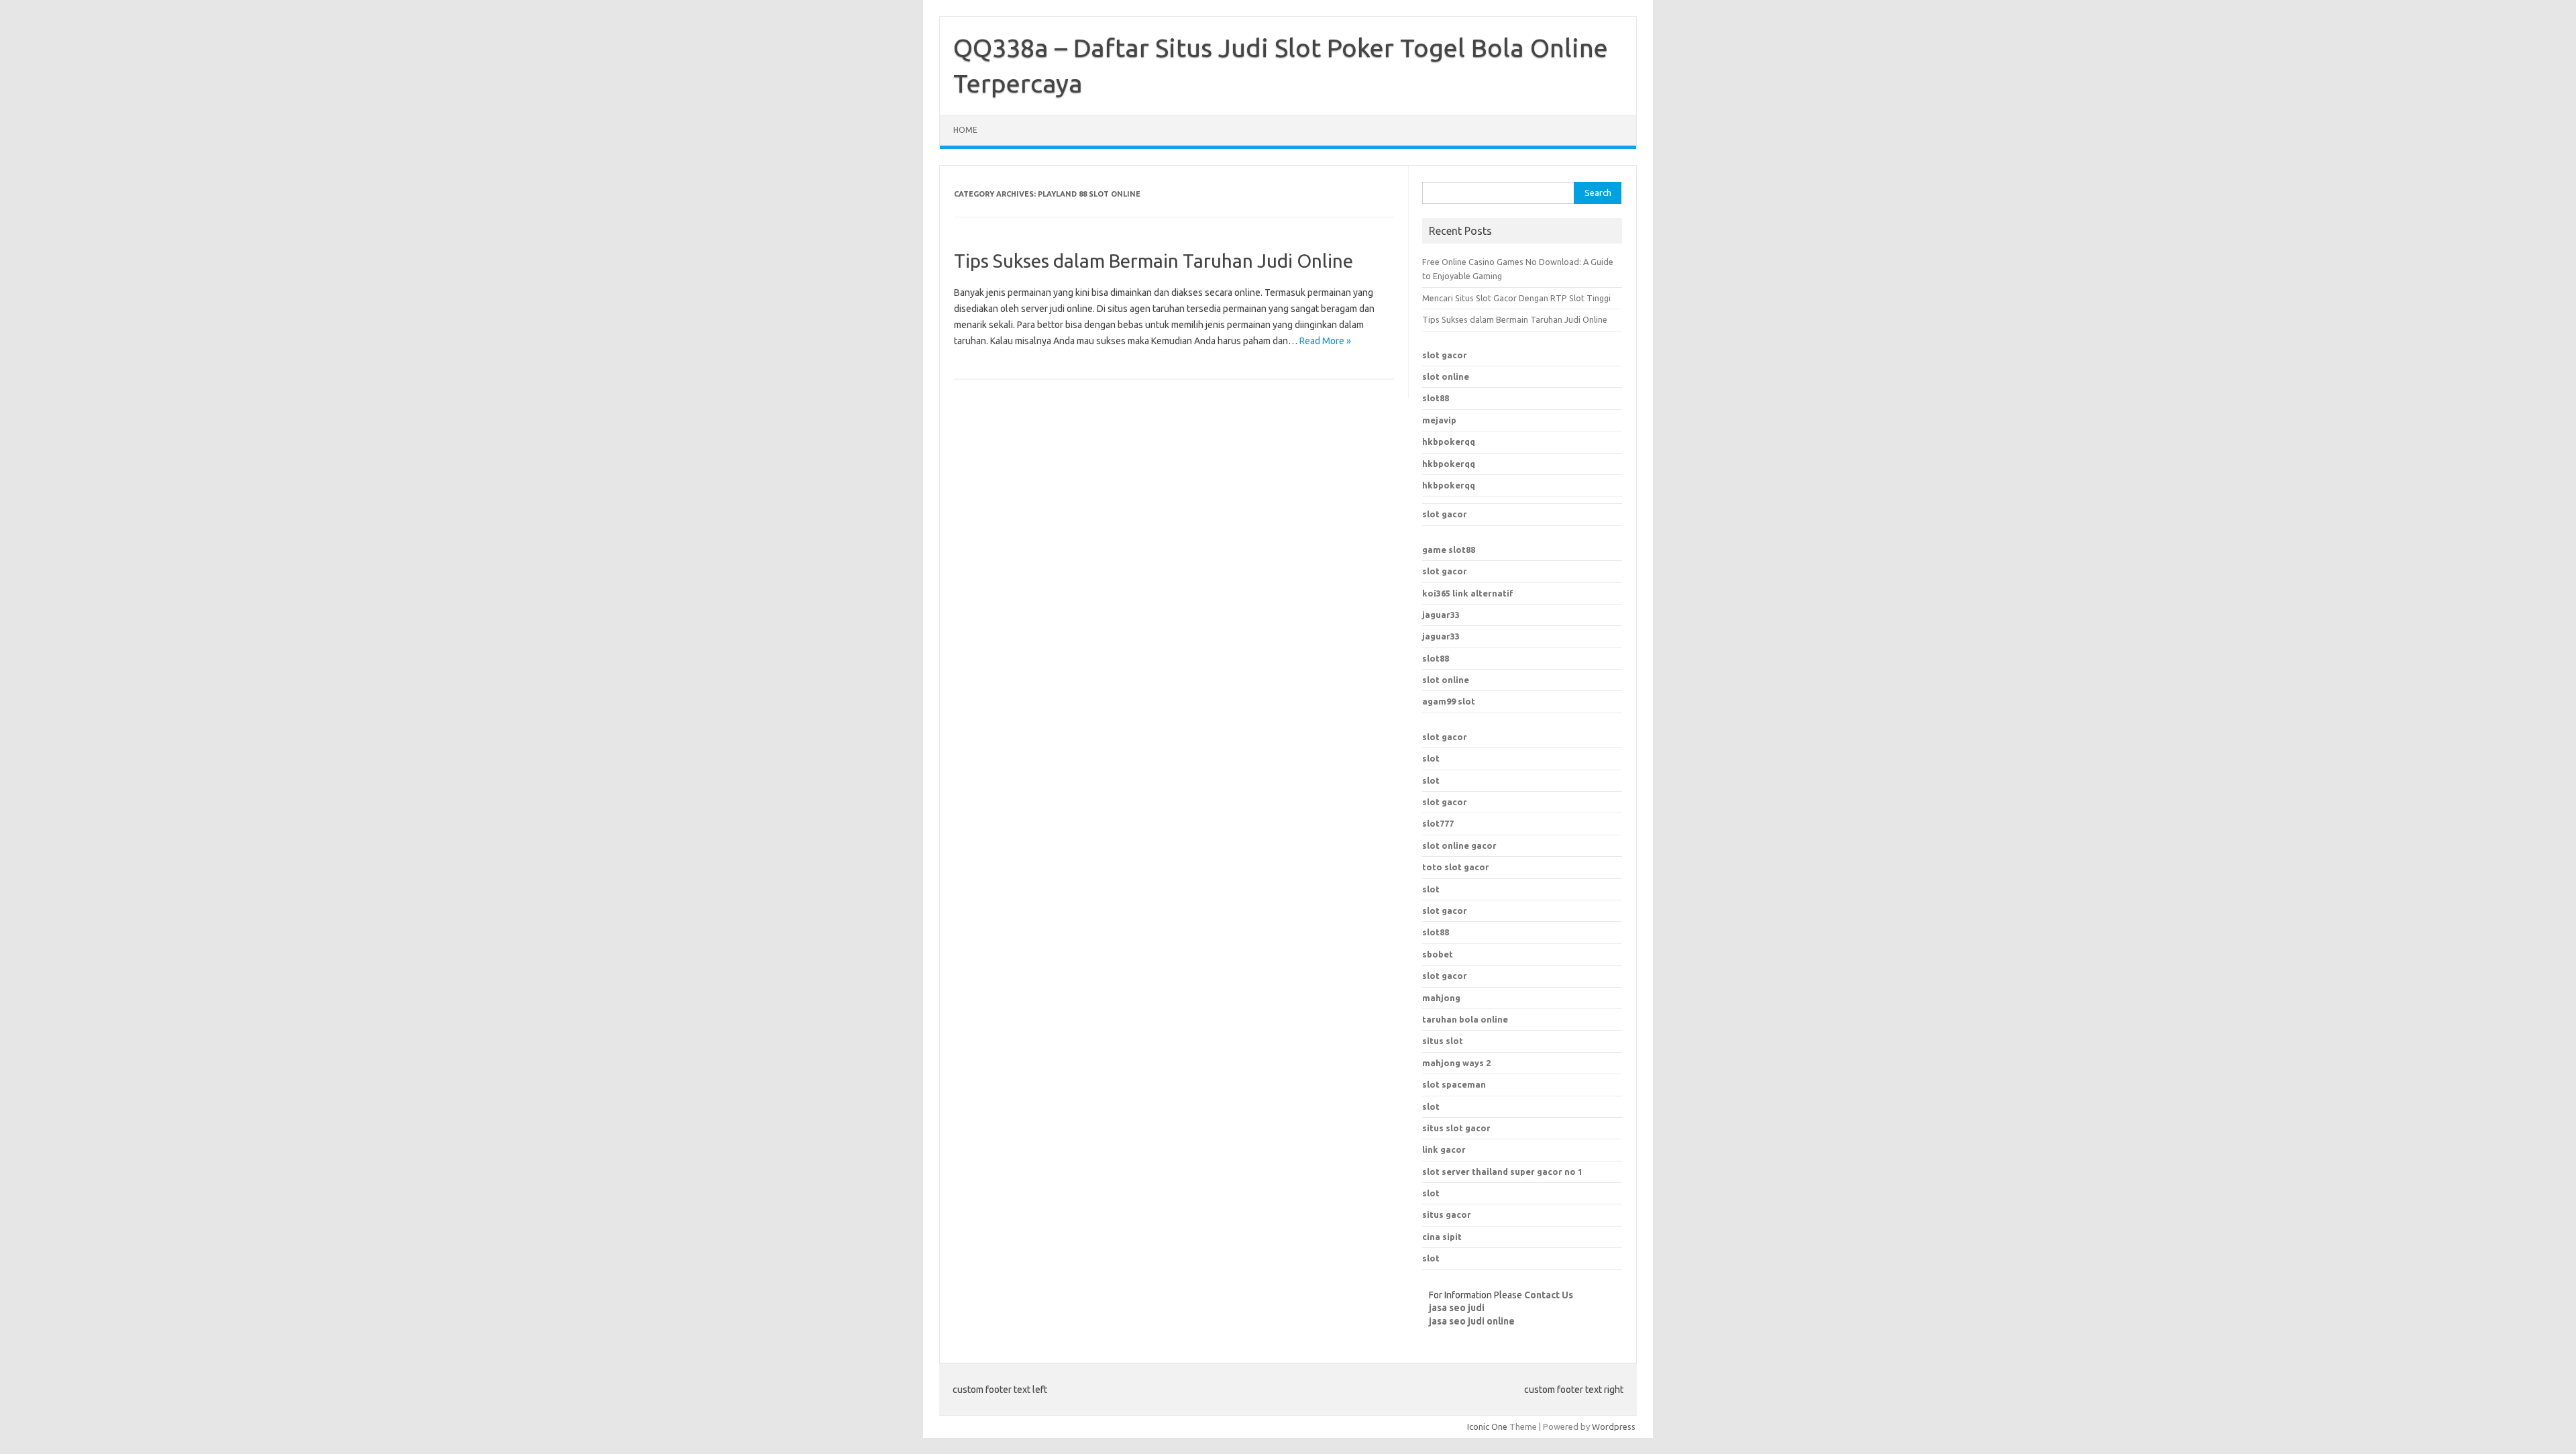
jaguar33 (1441, 615)
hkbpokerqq (1449, 442)
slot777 (1438, 823)
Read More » (1325, 341)
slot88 (1436, 398)
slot (1431, 758)
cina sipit (1442, 1237)
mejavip (1439, 420)
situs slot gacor (1456, 1128)
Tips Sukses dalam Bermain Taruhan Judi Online (1153, 261)
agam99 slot (1449, 701)
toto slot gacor (1456, 867)
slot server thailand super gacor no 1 (1502, 1172)
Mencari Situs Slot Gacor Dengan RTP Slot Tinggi (1516, 298)
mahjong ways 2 (1456, 1063)
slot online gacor (1459, 845)
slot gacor (1445, 355)
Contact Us (1549, 1295)
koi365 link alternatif (1468, 593)
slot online (1446, 376)
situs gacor (1447, 1214)
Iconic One (1487, 1426)
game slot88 (1449, 550)
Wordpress (1614, 1426)
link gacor (1444, 1149)
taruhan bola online (1465, 1019)
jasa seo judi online (1472, 1321)
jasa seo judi (1457, 1308)
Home (965, 130)
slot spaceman (1454, 1084)
